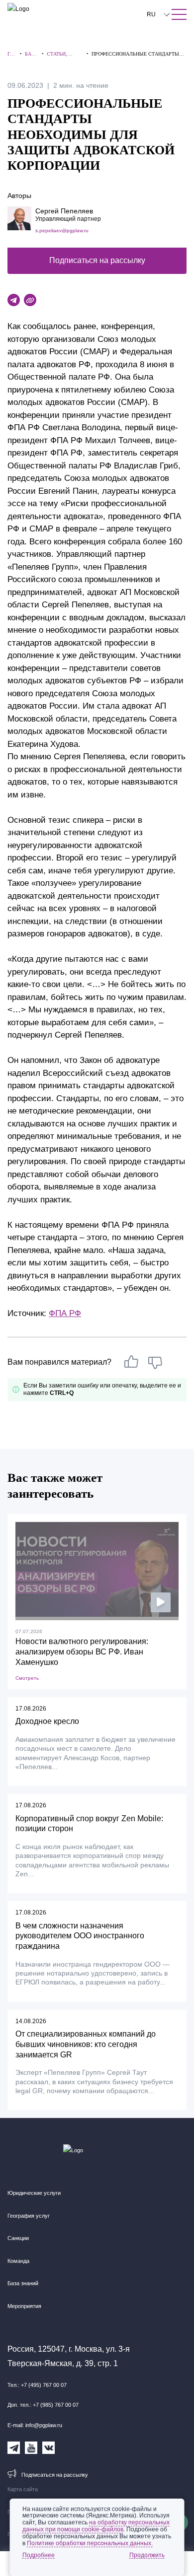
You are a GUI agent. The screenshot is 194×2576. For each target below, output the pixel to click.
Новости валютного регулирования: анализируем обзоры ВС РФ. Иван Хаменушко (82, 1652)
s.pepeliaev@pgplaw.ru (62, 231)
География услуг (29, 2216)
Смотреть (27, 1678)
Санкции (18, 2238)
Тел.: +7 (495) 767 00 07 (37, 2385)
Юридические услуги (34, 2193)
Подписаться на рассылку (97, 260)
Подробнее (39, 2555)
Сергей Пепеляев (64, 211)
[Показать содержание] (179, 14)
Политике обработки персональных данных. (90, 2543)
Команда (18, 2261)
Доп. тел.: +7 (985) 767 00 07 (43, 2405)
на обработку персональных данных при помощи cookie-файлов (96, 2526)
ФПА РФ (65, 1313)
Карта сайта (23, 2489)
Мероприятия (24, 2306)
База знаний (23, 2283)
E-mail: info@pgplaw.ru (35, 2425)
